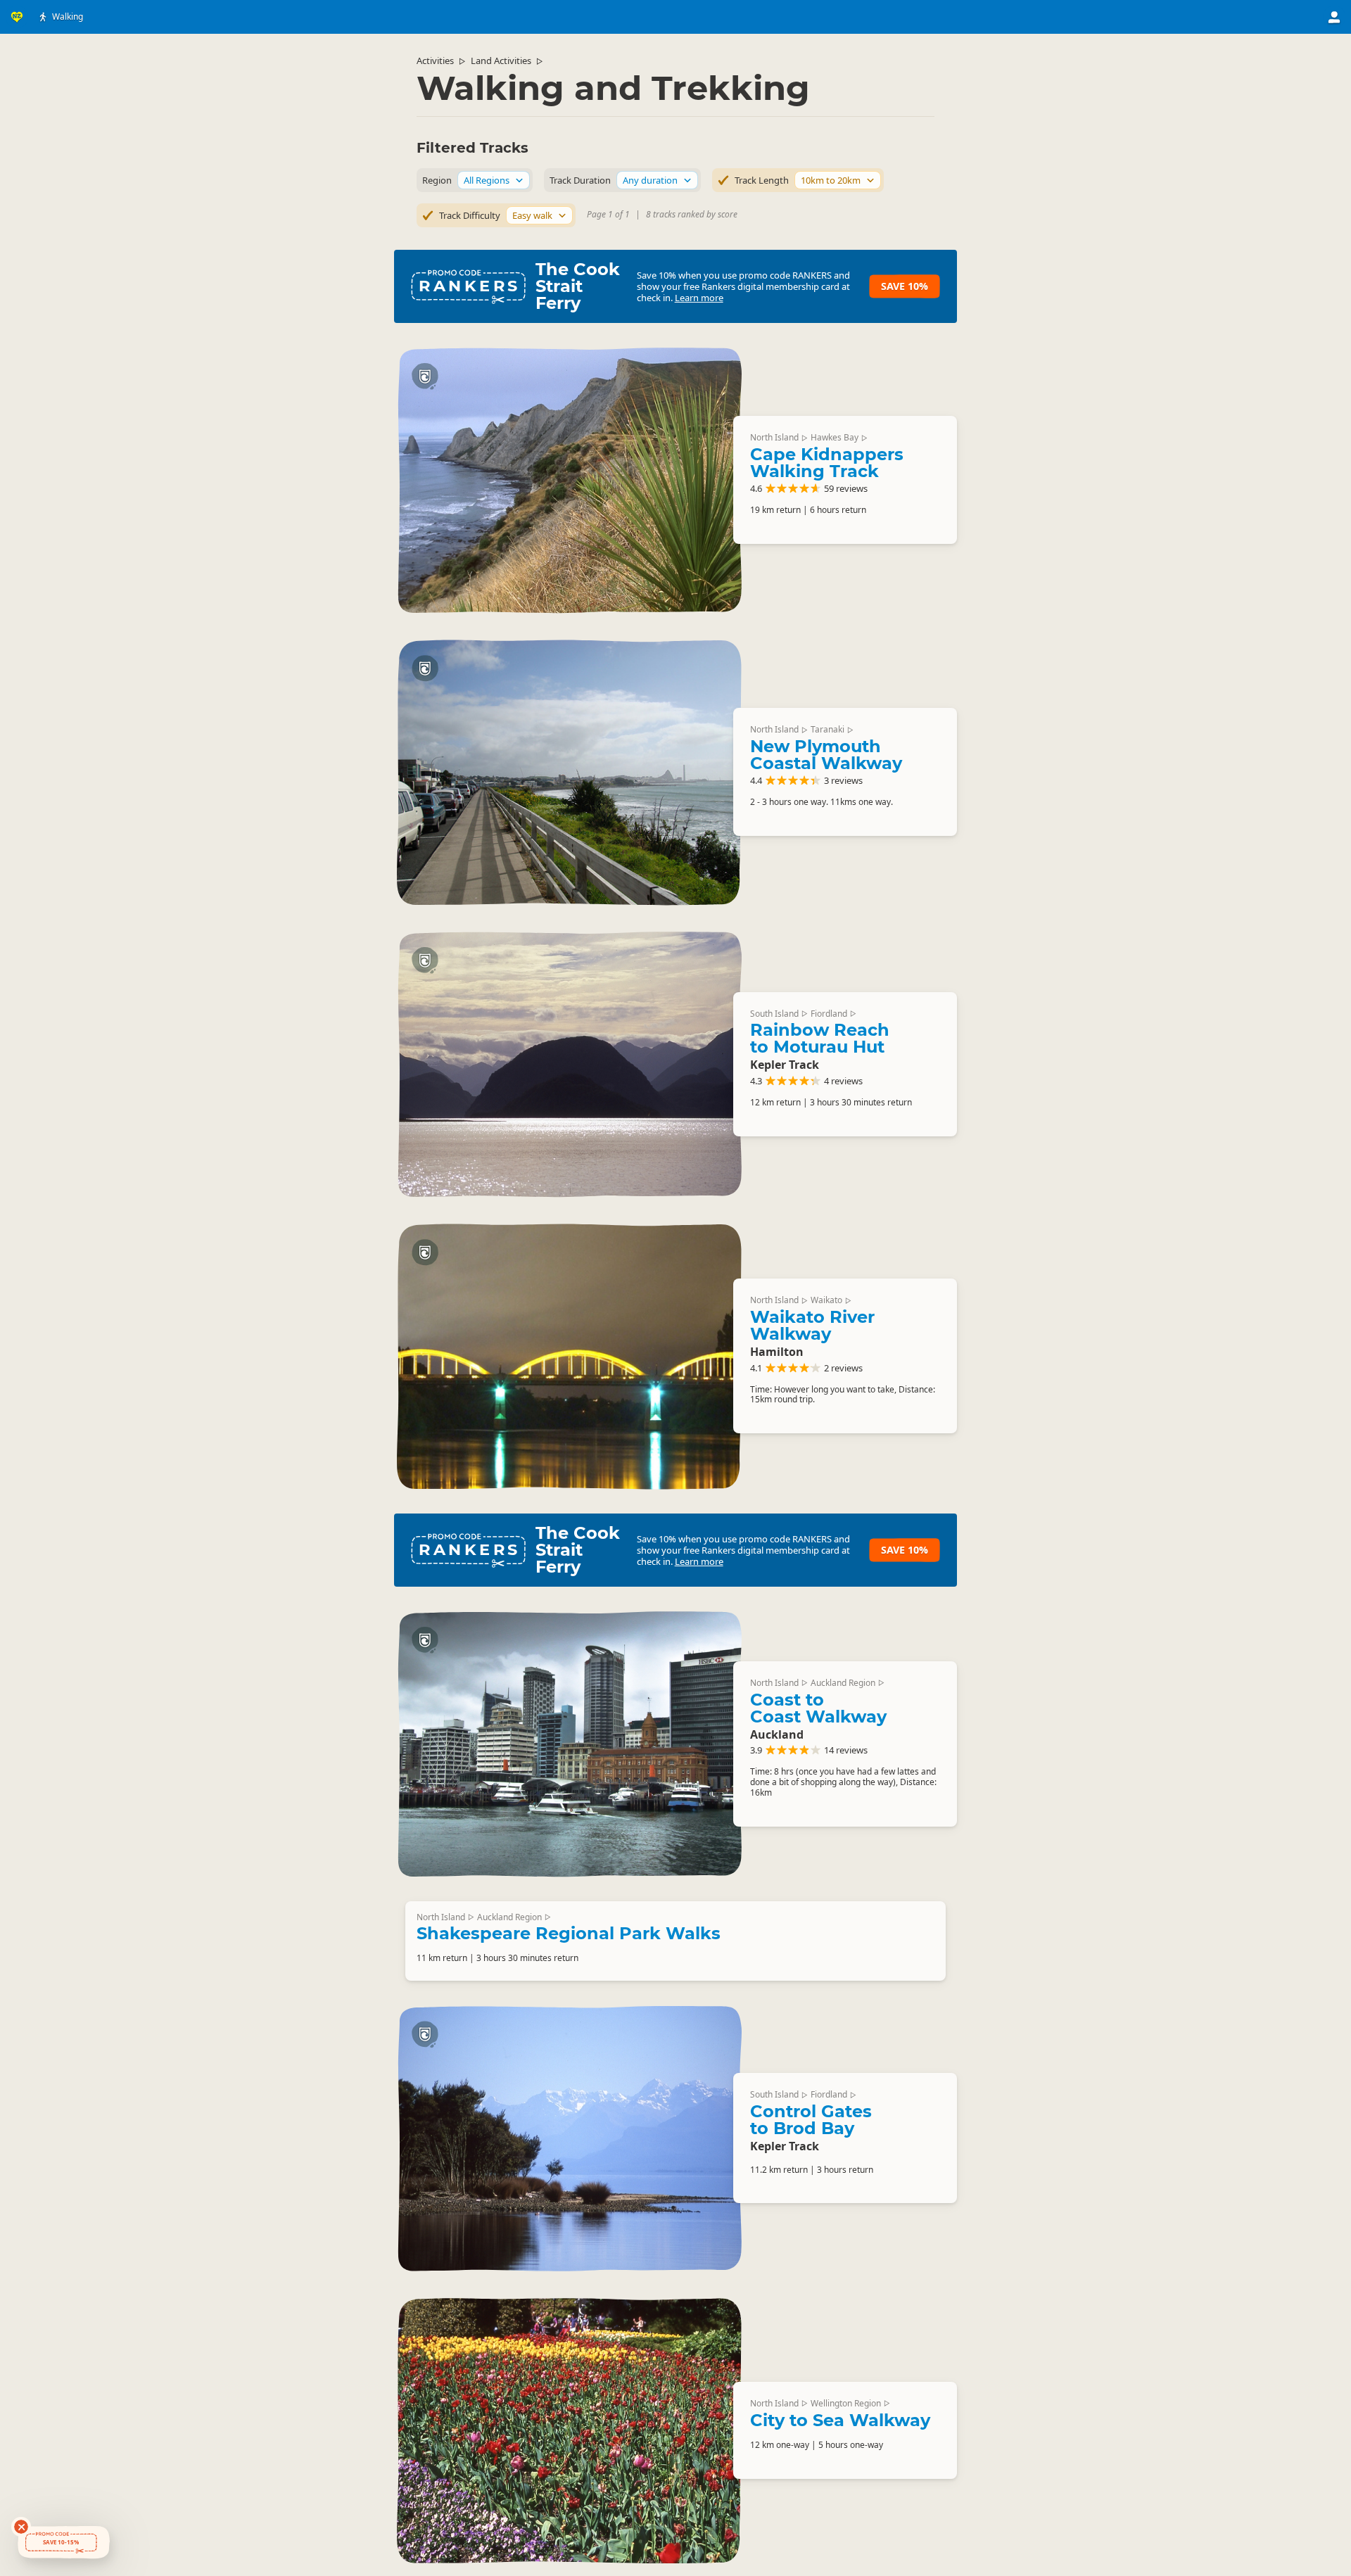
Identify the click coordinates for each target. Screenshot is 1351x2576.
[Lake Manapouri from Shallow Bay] (569, 1064)
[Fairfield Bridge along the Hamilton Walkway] (569, 1356)
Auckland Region (843, 1683)
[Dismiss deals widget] (21, 2527)
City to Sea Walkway (840, 2420)
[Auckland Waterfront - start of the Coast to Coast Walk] (569, 1744)
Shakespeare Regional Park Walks (569, 1933)
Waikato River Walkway (812, 1325)
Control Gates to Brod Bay (811, 2120)
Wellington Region (846, 2403)
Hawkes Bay (835, 437)
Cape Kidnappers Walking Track (827, 463)
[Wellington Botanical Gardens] (569, 2430)
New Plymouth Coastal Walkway (826, 755)
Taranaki (827, 729)
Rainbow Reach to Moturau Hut (820, 1038)
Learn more (699, 298)
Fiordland (829, 1014)
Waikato (826, 1300)
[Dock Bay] (569, 2138)
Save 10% (905, 286)
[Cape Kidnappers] (569, 480)
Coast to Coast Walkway (818, 1708)
